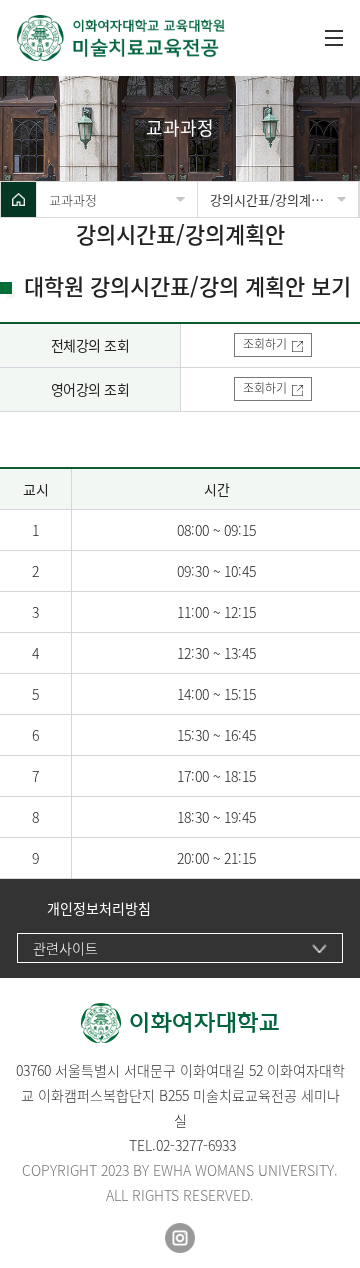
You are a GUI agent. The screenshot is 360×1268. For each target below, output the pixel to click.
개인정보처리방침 (99, 908)
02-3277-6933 (196, 1145)
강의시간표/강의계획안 (272, 199)
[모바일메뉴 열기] (334, 38)
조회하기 (265, 344)
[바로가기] (122, 38)
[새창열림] (180, 1238)
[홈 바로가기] (18, 199)
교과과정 (73, 199)
